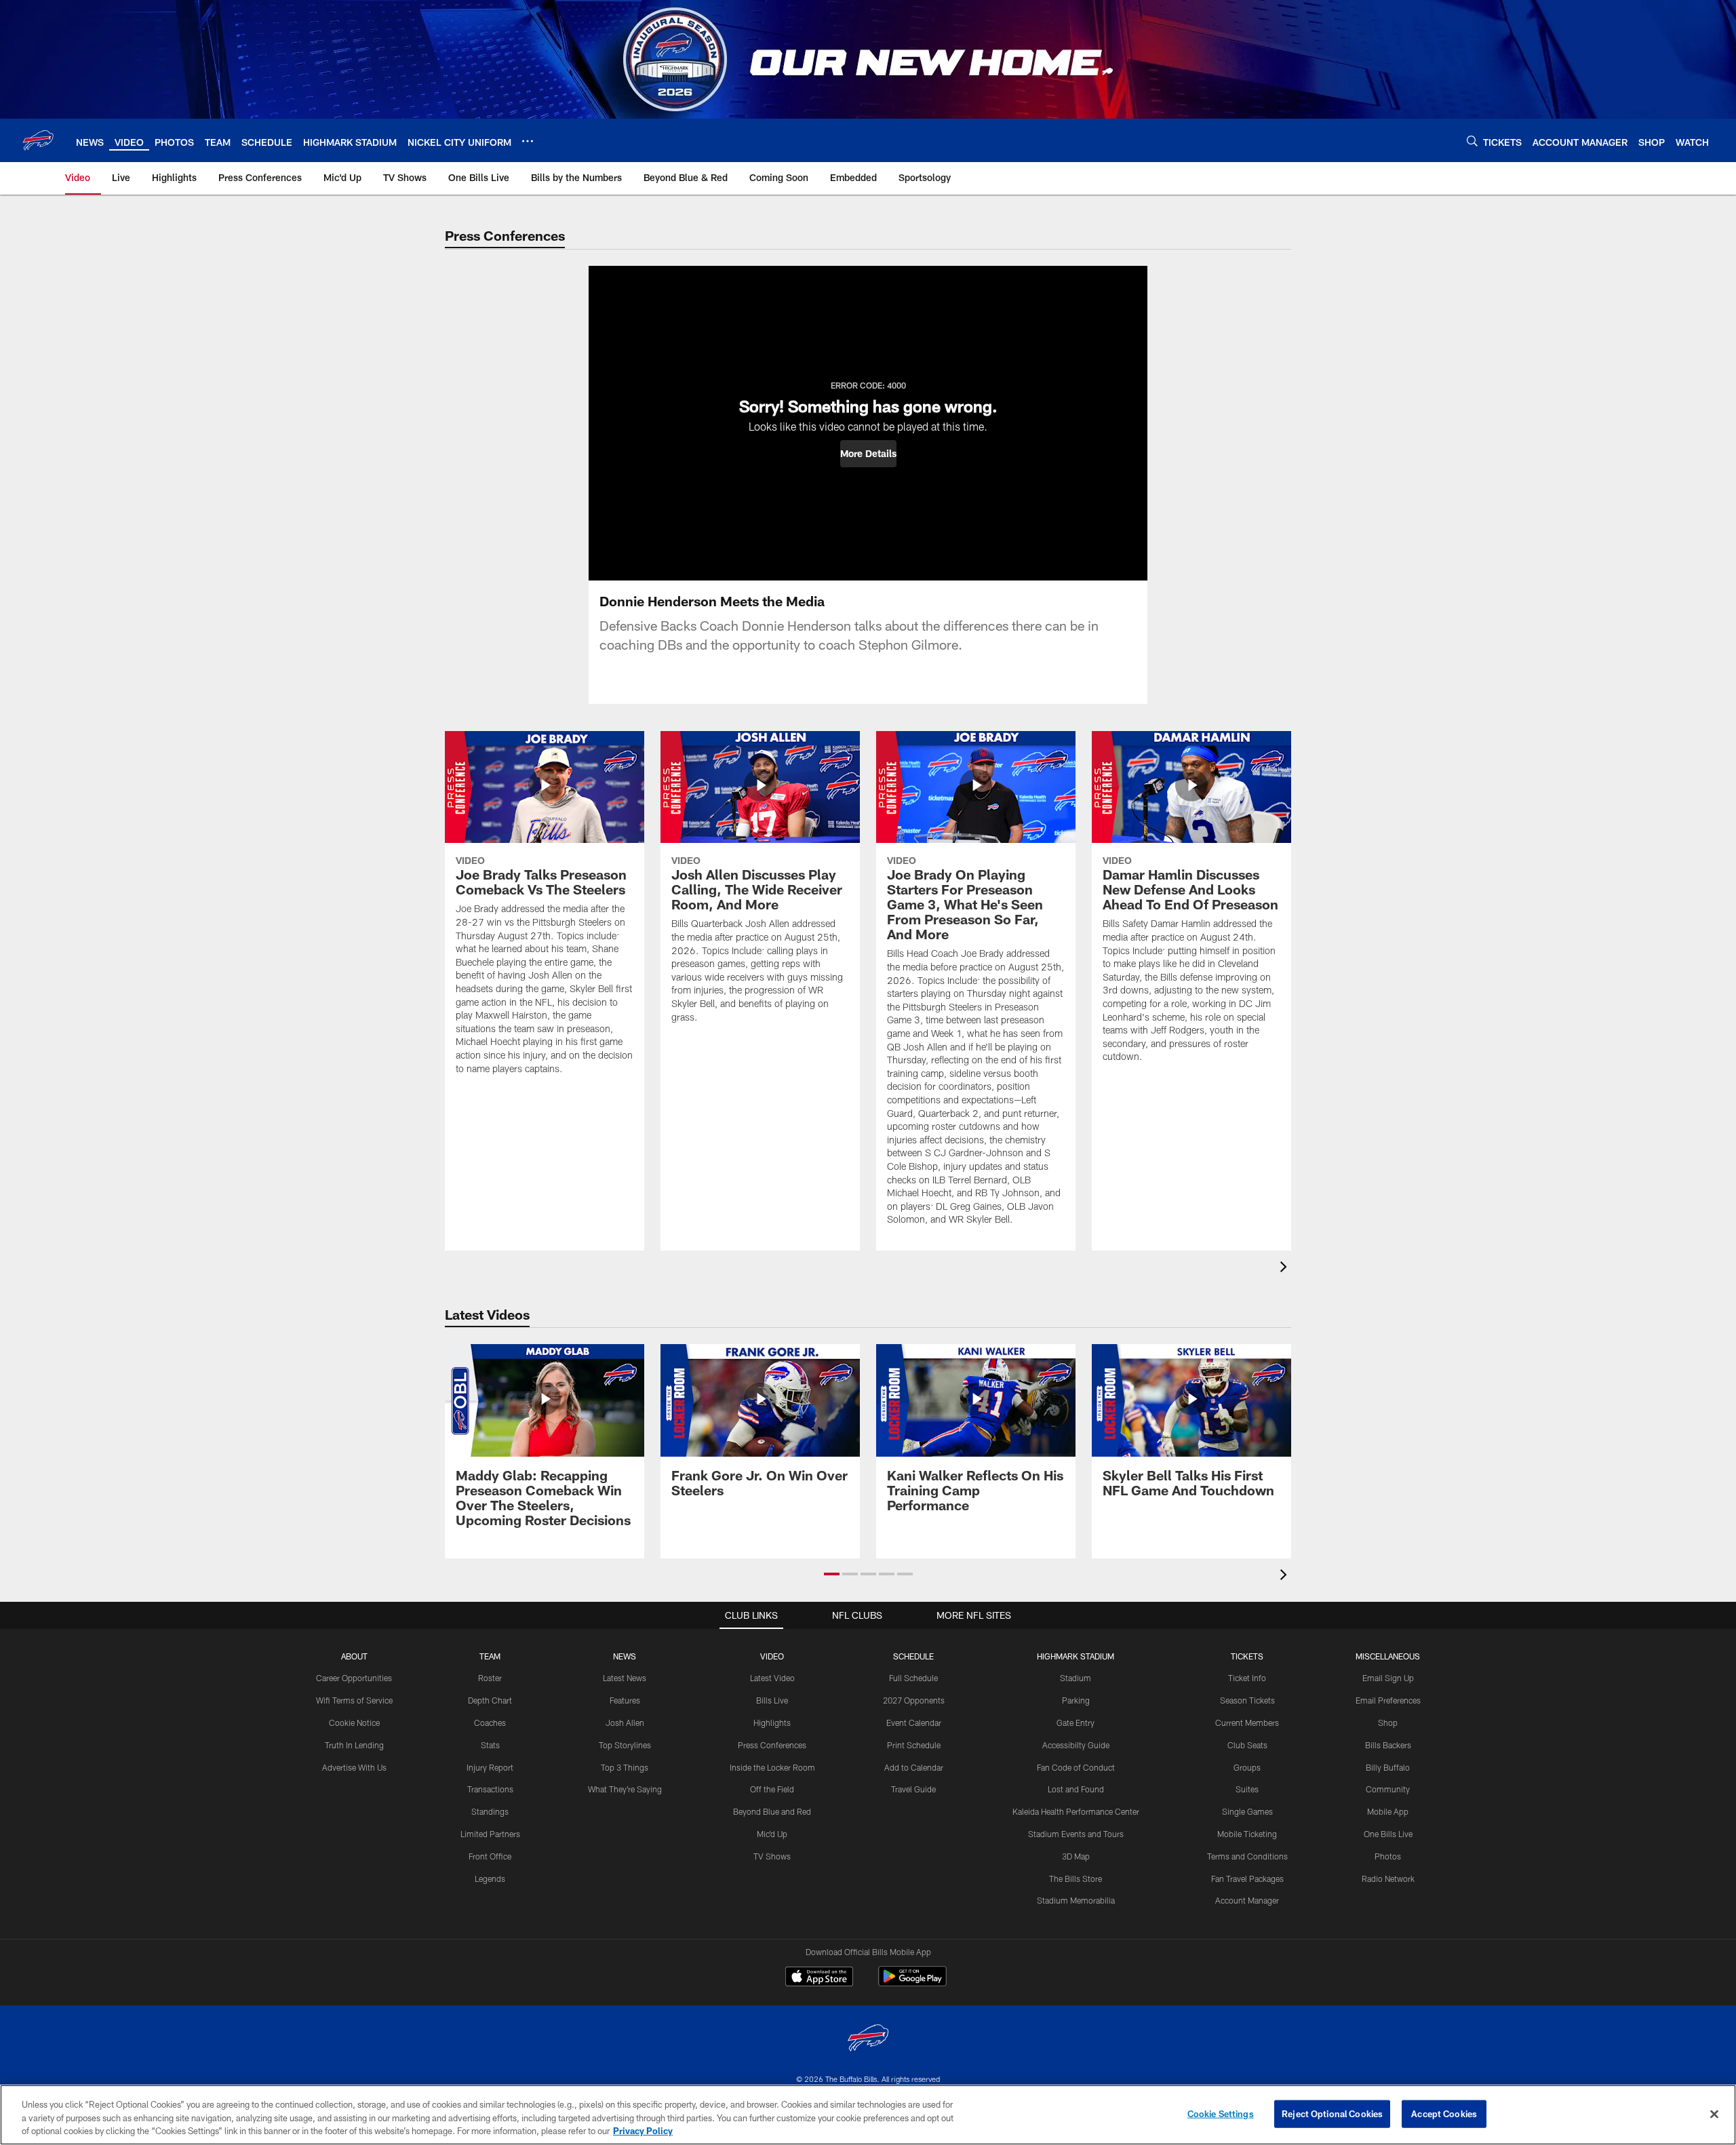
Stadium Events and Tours (1076, 1834)
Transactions (490, 1789)
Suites (1247, 1789)
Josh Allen (625, 1723)
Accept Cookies (1444, 2113)
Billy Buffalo (1388, 1767)
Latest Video (772, 1678)
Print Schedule (914, 1745)
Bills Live (772, 1700)
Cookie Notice (354, 1723)
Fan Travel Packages (1247, 1878)
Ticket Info (1247, 1678)
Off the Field (772, 1789)
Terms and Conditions (1247, 1856)
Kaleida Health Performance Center (1076, 1811)
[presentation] (1286, 1268)
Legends (490, 1878)
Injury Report (490, 1767)
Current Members (1247, 1723)
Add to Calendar (914, 1767)
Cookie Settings (1221, 2113)
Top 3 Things (625, 1767)
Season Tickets (1247, 1700)
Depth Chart (490, 1700)
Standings (490, 1811)
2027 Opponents (914, 1700)
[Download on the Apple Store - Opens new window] (819, 1978)
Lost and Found (1076, 1789)
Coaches (490, 1723)
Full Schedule (913, 1678)
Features (625, 1700)
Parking (1076, 1700)
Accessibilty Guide (1076, 1745)
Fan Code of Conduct (1076, 1767)
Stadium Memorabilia (1076, 1900)
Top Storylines (625, 1745)
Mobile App (1388, 1811)
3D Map (1076, 1856)
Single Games (1247, 1811)
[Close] (1714, 2114)
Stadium (1076, 1678)
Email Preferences (1388, 1700)
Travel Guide (913, 1789)
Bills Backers (1388, 1745)
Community (1388, 1789)
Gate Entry (1076, 1723)
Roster (490, 1678)
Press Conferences (772, 1745)
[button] (868, 454)
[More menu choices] (528, 141)
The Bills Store (1076, 1878)
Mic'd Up (772, 1834)
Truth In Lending (354, 1745)
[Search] (1472, 141)
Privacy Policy (643, 2131)
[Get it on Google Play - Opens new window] (912, 1983)
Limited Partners (490, 1834)
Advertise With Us (354, 1767)
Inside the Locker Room (772, 1767)
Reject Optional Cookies (1332, 2113)
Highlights (772, 1723)
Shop (1388, 1723)
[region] (868, 2115)
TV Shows (772, 1856)
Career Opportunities (354, 1678)
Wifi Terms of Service (354, 1700)
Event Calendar (914, 1723)
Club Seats (1247, 1745)
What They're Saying (625, 1789)
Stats (490, 1745)
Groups (1247, 1767)
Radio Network (1388, 1878)
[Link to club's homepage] (38, 140)
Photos (1388, 1856)
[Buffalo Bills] (868, 2040)
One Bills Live (1388, 1834)
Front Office (490, 1856)
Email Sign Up (1388, 1678)
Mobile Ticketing (1247, 1834)
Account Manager (1247, 1900)
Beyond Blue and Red (772, 1811)
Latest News (625, 1678)
